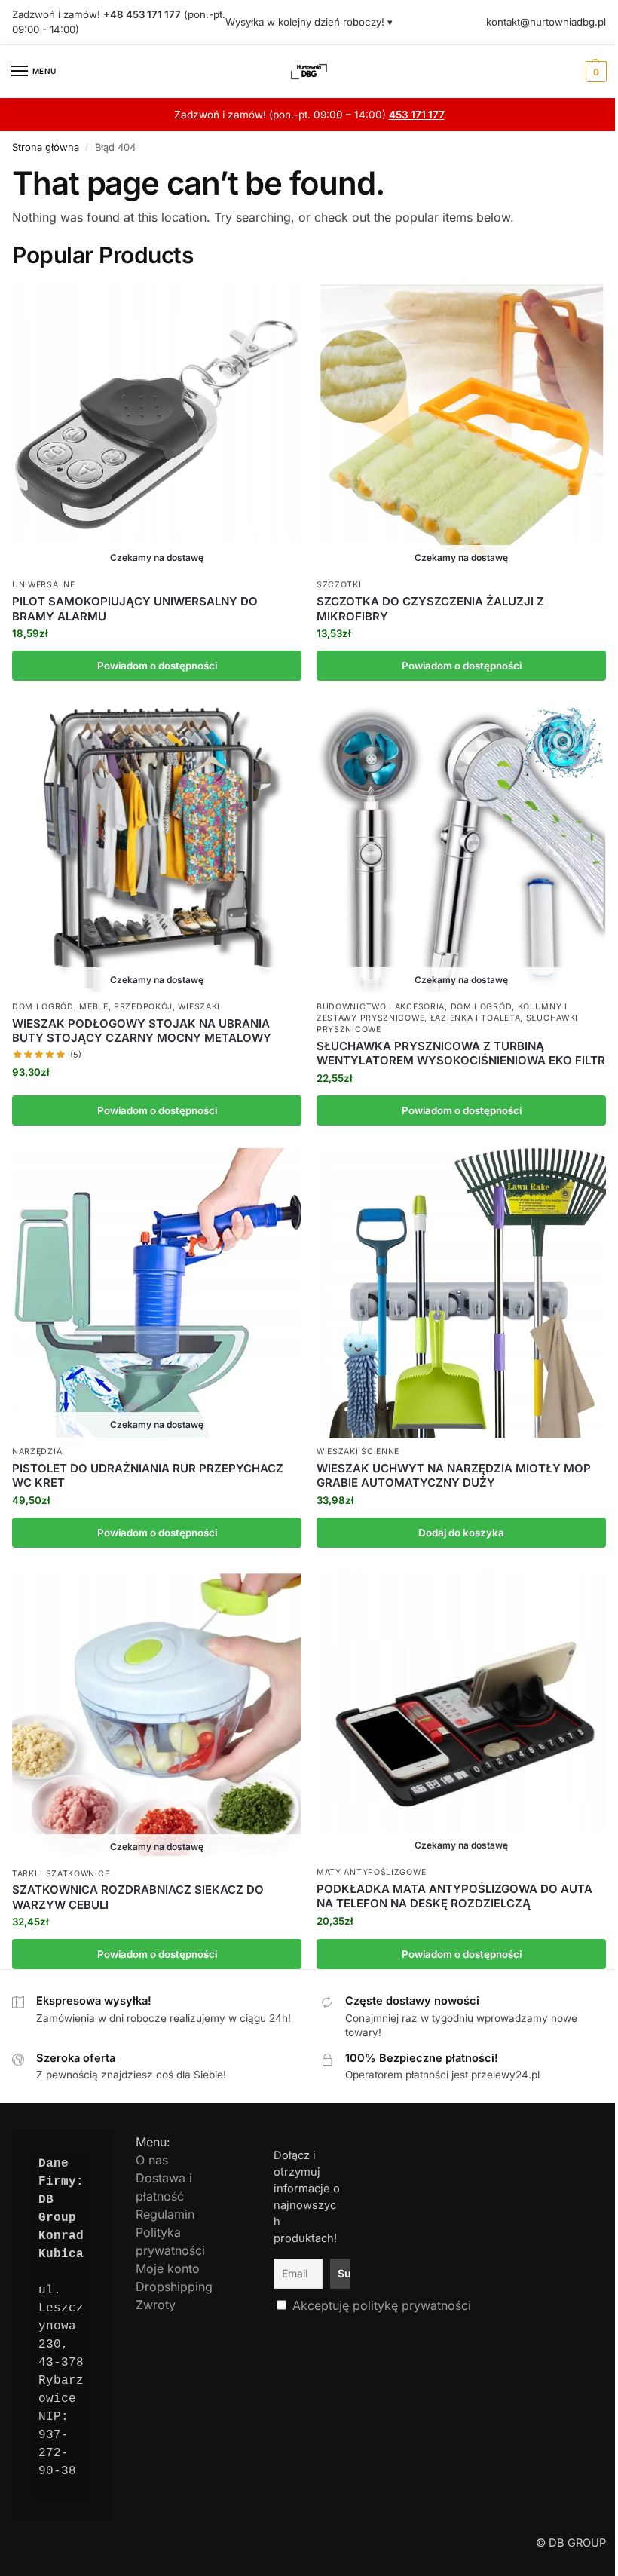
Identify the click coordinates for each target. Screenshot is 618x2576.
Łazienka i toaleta (476, 1018)
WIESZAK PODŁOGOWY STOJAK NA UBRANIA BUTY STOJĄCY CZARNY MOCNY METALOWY (142, 1031)
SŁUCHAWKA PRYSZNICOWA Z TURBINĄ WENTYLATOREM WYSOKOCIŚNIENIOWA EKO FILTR (461, 1054)
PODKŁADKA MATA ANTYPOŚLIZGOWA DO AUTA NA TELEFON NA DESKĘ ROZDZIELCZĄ (454, 1896)
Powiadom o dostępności (157, 666)
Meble (94, 1007)
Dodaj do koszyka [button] (461, 1533)
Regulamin (165, 2214)
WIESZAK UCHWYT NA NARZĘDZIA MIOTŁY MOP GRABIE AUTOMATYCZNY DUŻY (454, 1476)
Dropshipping (174, 2287)
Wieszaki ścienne (358, 1452)
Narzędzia (37, 1452)
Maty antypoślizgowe (371, 1872)
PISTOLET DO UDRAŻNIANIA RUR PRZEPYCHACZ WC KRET (148, 1476)
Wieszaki (199, 1007)
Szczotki (339, 585)
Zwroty (156, 2305)
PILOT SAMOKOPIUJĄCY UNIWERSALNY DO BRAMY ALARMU (135, 609)
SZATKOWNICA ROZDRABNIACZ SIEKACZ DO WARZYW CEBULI (138, 1897)
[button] (594, 72)
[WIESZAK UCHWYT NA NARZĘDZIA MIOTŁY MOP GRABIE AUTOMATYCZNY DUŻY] (461, 1293)
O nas (152, 2160)
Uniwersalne (44, 585)
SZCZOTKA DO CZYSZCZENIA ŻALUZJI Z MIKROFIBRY (430, 609)
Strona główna (46, 147)
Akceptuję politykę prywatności (382, 2305)
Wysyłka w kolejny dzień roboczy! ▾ (309, 22)
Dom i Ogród (43, 1007)
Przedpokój (143, 1007)
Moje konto (168, 2268)
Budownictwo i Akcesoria (381, 1007)
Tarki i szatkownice (61, 1874)
